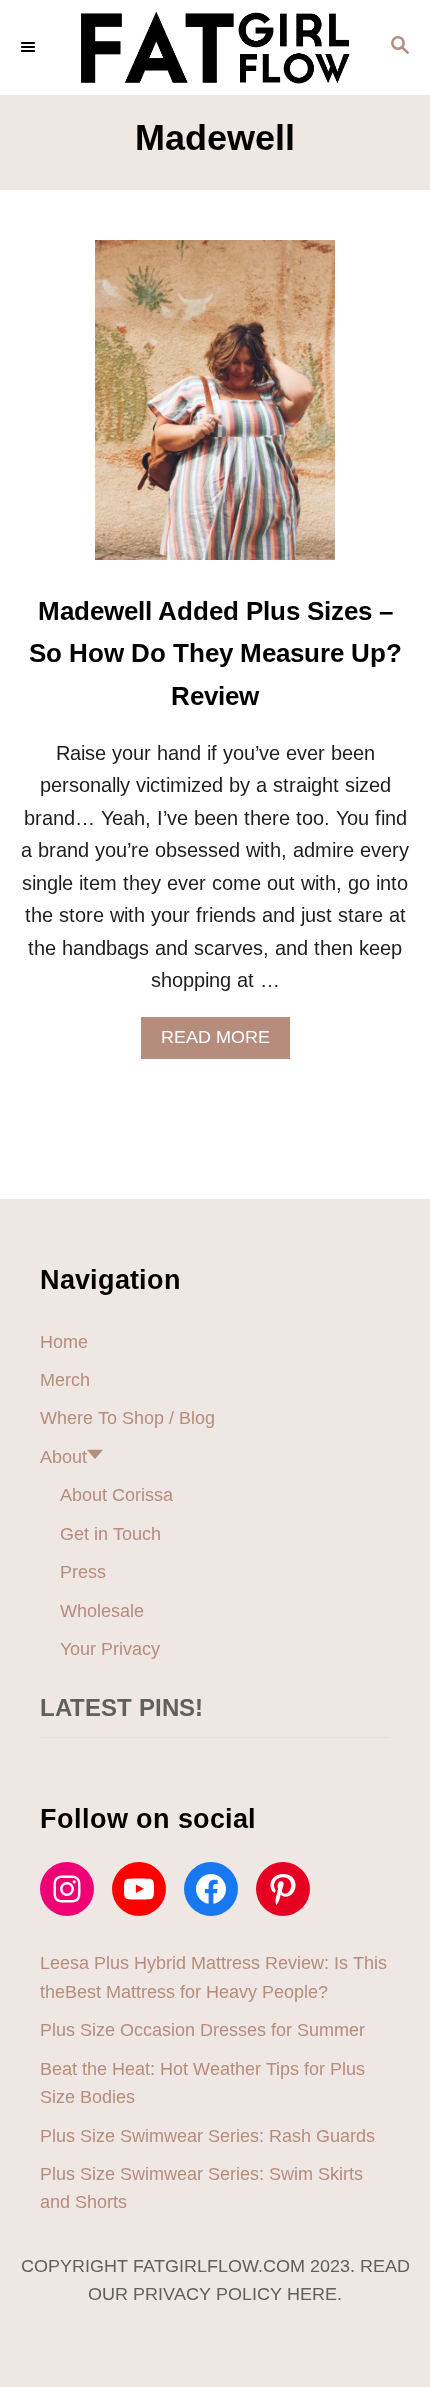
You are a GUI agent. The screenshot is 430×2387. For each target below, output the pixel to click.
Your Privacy (110, 1649)
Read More (223, 1042)
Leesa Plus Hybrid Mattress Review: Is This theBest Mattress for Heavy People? (213, 1977)
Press (83, 1572)
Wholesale (102, 1611)
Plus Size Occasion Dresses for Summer (202, 2030)
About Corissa (116, 1495)
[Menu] (30, 47)
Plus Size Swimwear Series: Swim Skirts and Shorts (201, 2188)
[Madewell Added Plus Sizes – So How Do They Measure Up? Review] (215, 410)
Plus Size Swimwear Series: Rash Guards (207, 2136)
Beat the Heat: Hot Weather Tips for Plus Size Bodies (202, 2083)
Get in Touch (110, 1534)
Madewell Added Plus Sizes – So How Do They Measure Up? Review (215, 653)
